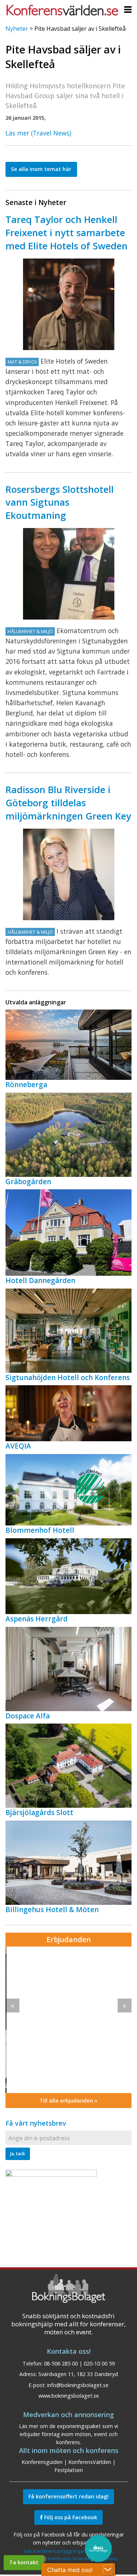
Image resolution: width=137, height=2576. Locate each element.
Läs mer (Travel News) (38, 133)
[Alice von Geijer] (69, 874)
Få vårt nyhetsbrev (36, 2123)
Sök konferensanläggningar (54, 2551)
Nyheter (17, 29)
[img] (68, 2020)
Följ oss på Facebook (70, 2517)
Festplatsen (69, 2470)
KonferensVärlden (90, 2462)
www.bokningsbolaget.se (69, 2396)
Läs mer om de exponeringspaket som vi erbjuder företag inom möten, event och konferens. (68, 2434)
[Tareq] (69, 304)
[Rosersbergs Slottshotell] (69, 574)
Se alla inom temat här (41, 169)
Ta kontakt (24, 2562)
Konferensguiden (42, 2462)
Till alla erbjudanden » (68, 2101)
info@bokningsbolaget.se (78, 2385)
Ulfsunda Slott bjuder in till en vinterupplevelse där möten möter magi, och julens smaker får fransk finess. (66, 1993)
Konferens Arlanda (68, 2558)
